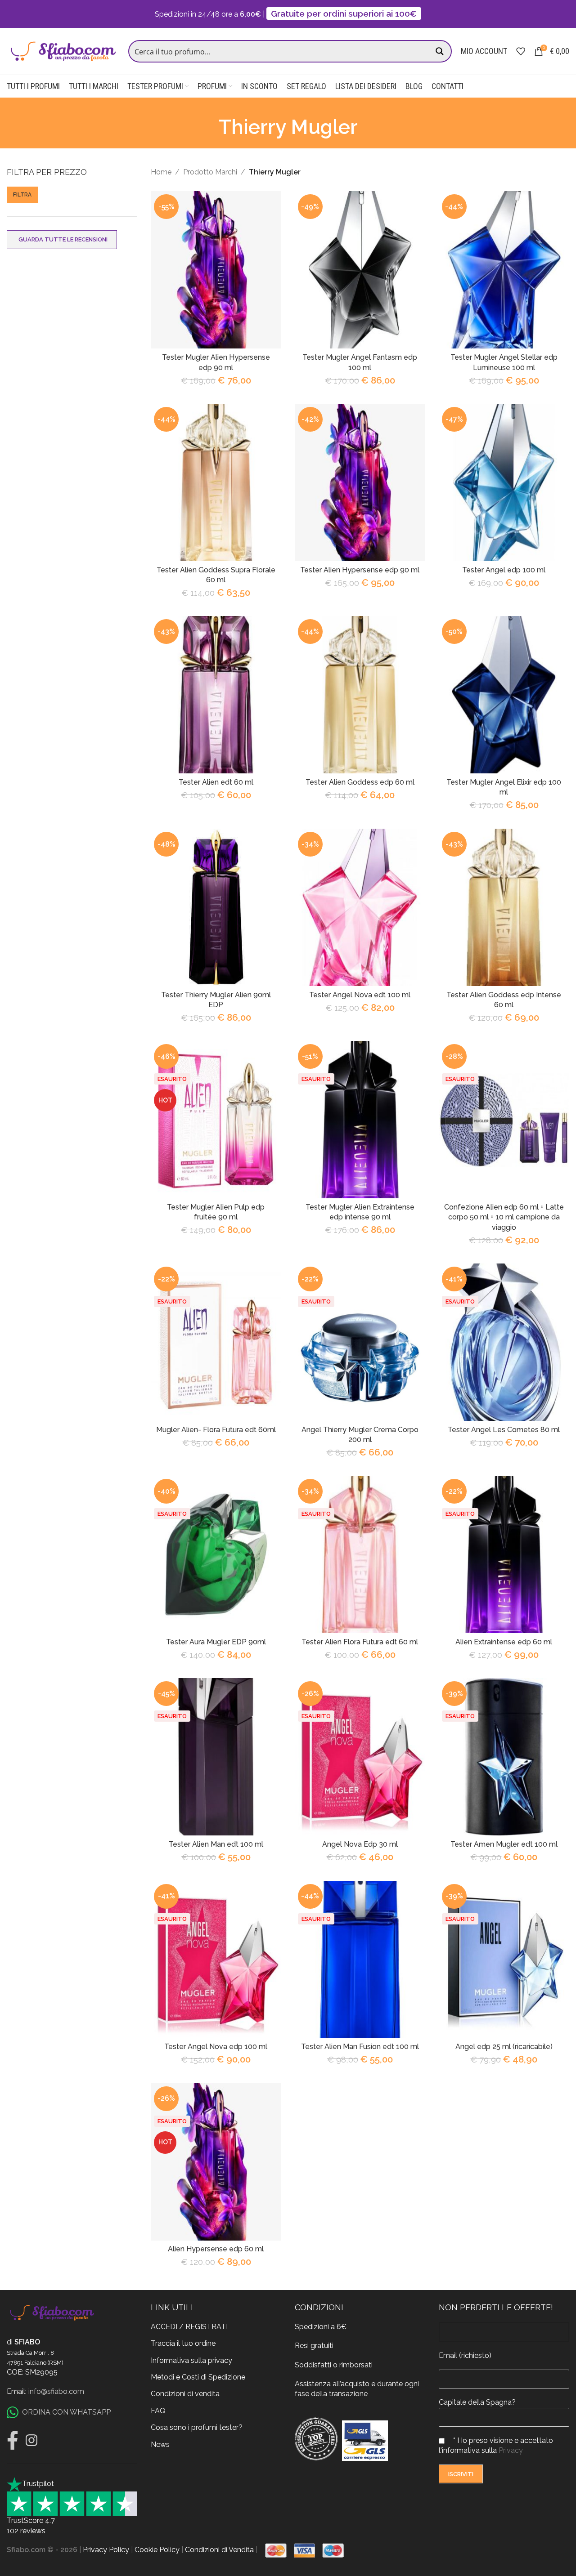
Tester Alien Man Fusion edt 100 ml (360, 2047)
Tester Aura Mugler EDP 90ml (216, 1642)
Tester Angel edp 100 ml (504, 570)
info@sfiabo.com (56, 2391)
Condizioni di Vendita (219, 2550)
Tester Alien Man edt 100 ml (216, 1844)
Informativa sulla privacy (191, 2360)
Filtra (22, 195)
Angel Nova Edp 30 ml (360, 1844)
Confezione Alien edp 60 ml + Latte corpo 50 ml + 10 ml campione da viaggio (504, 1217)
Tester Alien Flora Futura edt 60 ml (360, 1642)
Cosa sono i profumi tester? (197, 2427)
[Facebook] (13, 2440)
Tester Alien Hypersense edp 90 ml (360, 570)
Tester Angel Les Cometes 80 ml (504, 1430)
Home (161, 172)
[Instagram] (31, 2440)
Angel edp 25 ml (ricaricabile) (504, 2047)
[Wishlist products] (521, 51)
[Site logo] (63, 51)
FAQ (158, 2410)
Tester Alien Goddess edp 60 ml (360, 782)
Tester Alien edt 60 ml (216, 782)
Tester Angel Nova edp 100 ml (216, 2047)
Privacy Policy (106, 2550)
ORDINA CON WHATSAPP (66, 2412)
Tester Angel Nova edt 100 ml (360, 995)
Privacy (511, 2450)
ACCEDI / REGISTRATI (189, 2326)
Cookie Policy (157, 2550)
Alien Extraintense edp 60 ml (504, 1642)
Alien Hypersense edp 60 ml (216, 2249)
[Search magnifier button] (441, 51)
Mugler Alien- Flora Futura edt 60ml (216, 1430)
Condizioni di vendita (185, 2394)
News (160, 2444)
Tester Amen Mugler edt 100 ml (504, 1844)
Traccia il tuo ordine (183, 2343)
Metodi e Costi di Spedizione (198, 2377)
